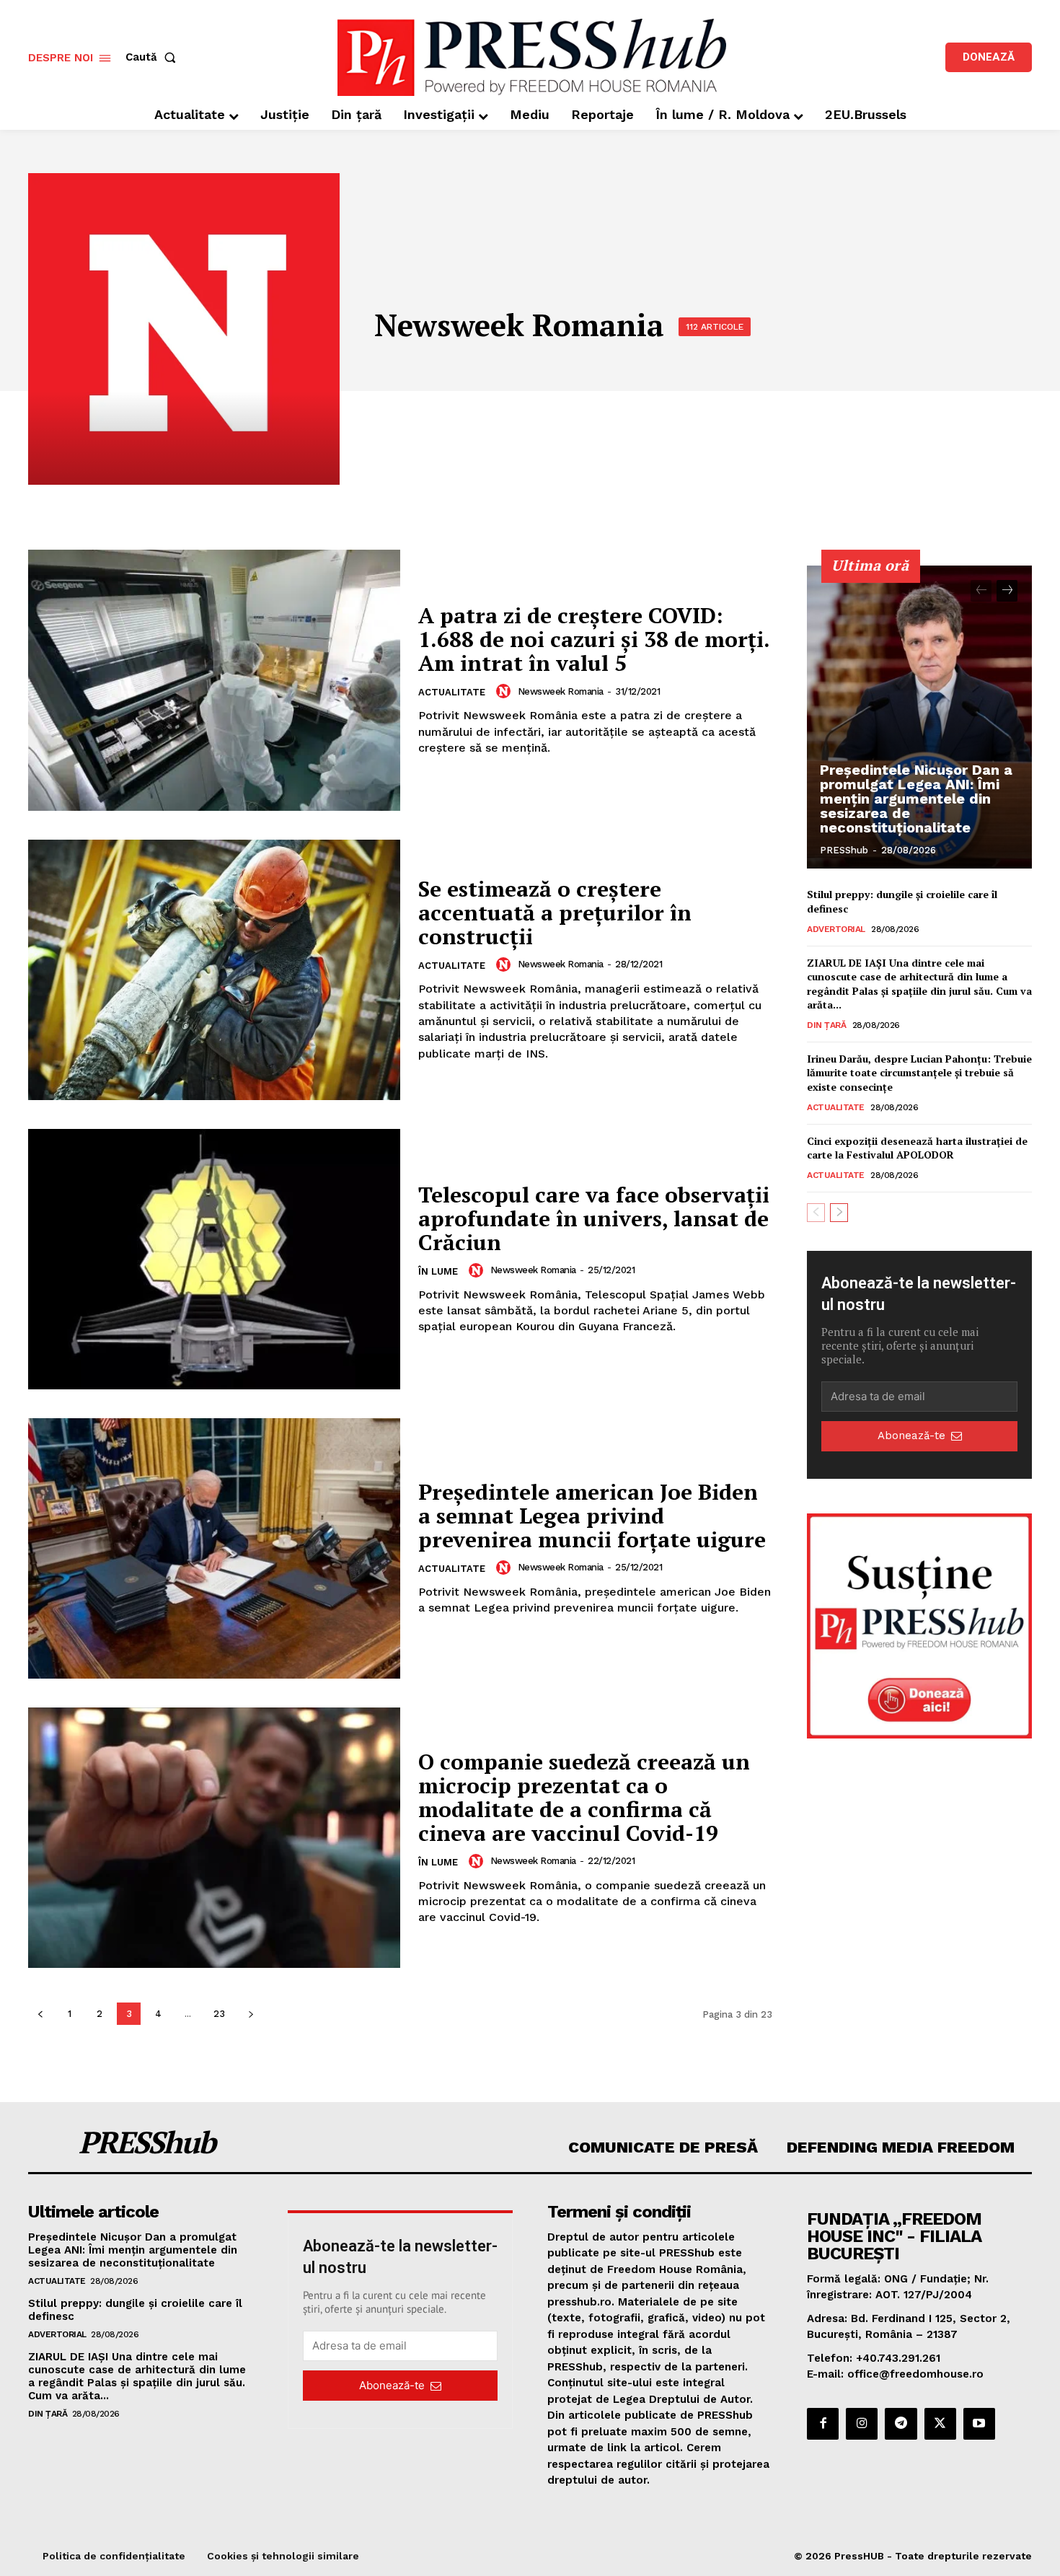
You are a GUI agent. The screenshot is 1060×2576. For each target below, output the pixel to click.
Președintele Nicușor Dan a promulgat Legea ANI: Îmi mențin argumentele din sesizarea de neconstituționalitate (916, 799)
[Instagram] (862, 2424)
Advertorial (836, 929)
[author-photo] (505, 691)
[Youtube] (979, 2424)
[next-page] (251, 2014)
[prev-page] (40, 2014)
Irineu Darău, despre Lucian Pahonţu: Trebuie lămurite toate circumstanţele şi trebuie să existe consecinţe (919, 1073)
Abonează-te (911, 1436)
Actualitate (452, 692)
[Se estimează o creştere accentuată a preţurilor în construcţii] (214, 970)
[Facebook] (823, 2424)
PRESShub (844, 850)
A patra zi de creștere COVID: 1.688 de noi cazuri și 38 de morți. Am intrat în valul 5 (594, 639)
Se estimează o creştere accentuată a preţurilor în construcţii (555, 913)
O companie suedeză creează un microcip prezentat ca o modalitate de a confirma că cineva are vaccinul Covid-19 (584, 1797)
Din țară (826, 1025)
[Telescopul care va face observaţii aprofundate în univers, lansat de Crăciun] (214, 1259)
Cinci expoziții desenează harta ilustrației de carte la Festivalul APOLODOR (917, 1148)
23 (219, 2014)
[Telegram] (901, 2424)
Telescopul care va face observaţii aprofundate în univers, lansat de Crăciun (594, 1218)
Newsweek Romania (561, 691)
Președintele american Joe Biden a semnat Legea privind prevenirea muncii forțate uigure (592, 1516)
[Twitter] (940, 2424)
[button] (154, 57)
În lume (438, 1271)
